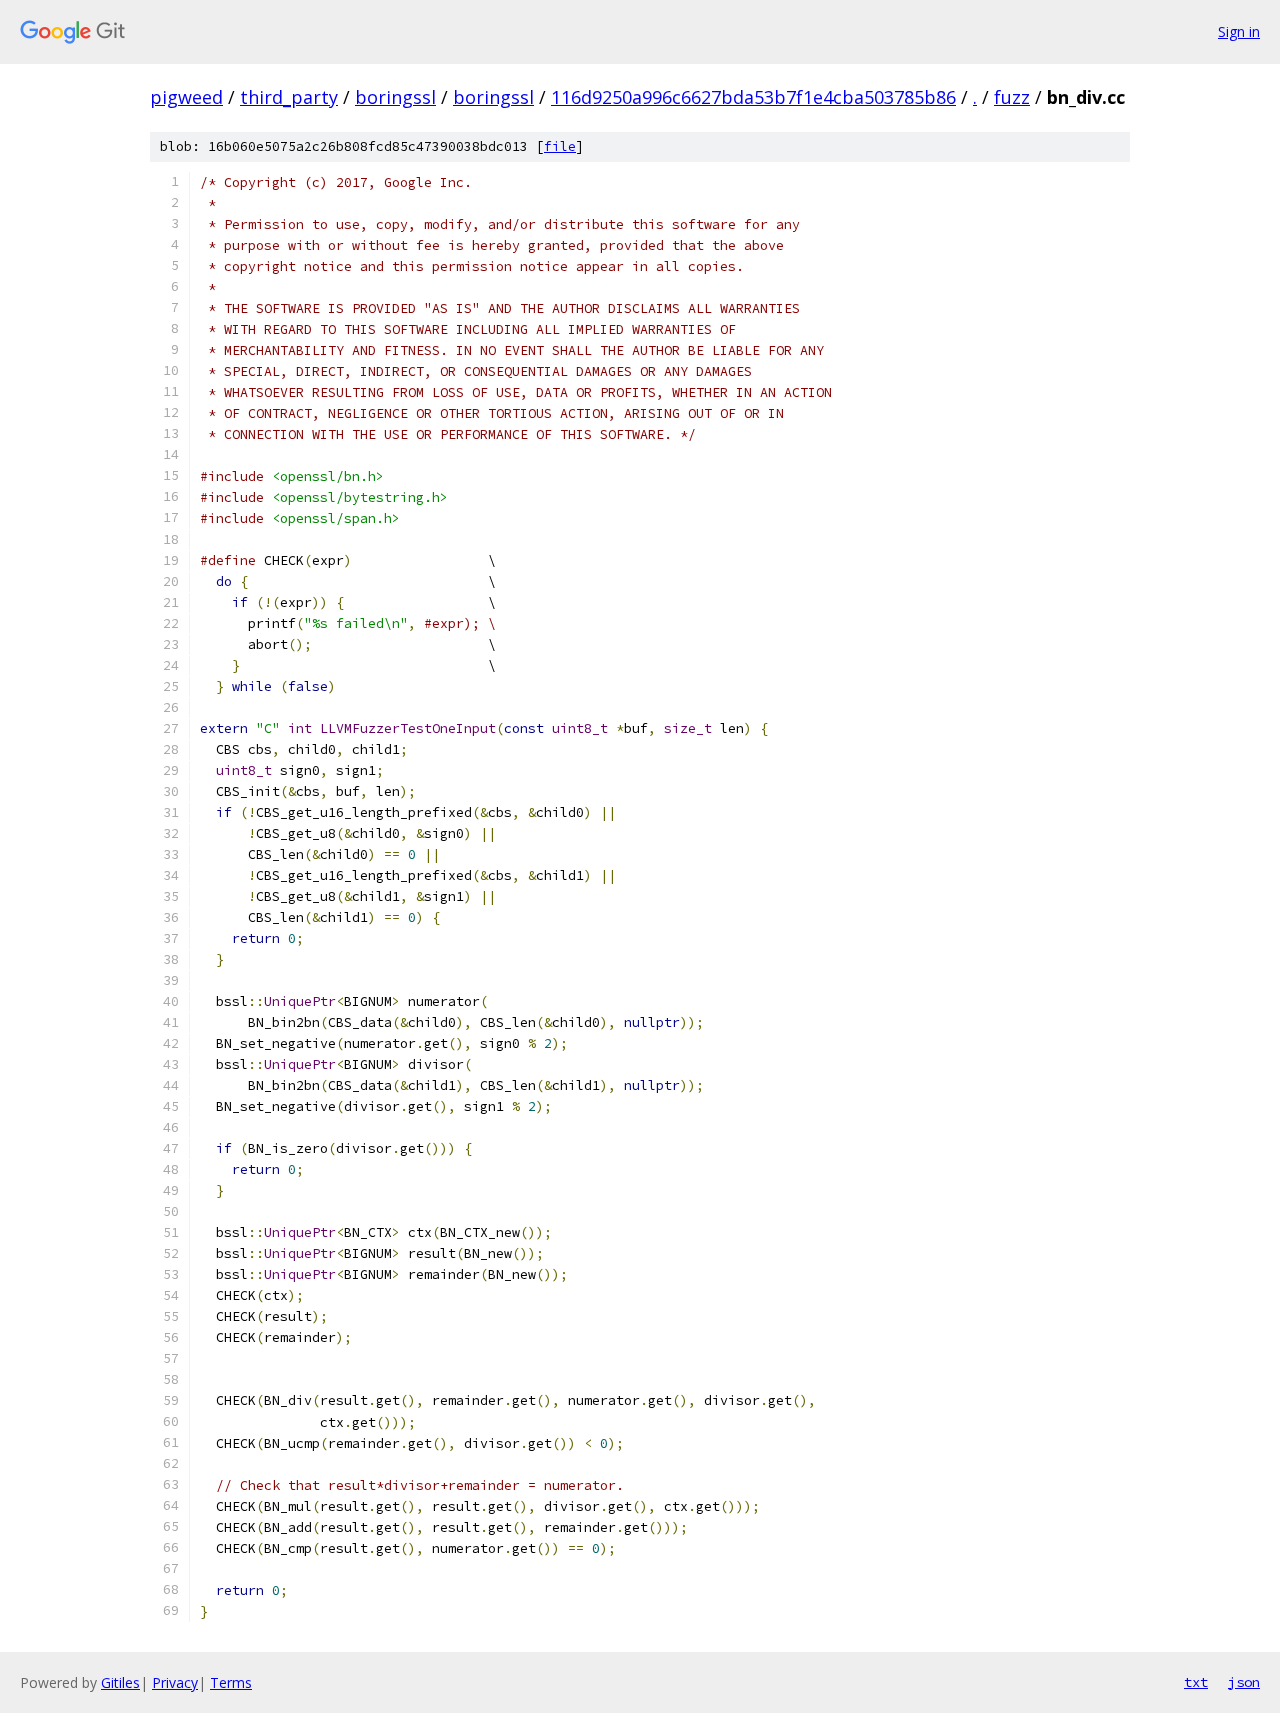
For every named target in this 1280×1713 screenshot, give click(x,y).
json (1244, 1682)
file (560, 146)
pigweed (186, 97)
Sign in (1239, 31)
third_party (289, 97)
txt (1196, 1682)
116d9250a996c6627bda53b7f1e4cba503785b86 (753, 97)
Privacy (175, 1682)
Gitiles (120, 1682)
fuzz (1012, 97)
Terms (231, 1682)
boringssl (395, 97)
